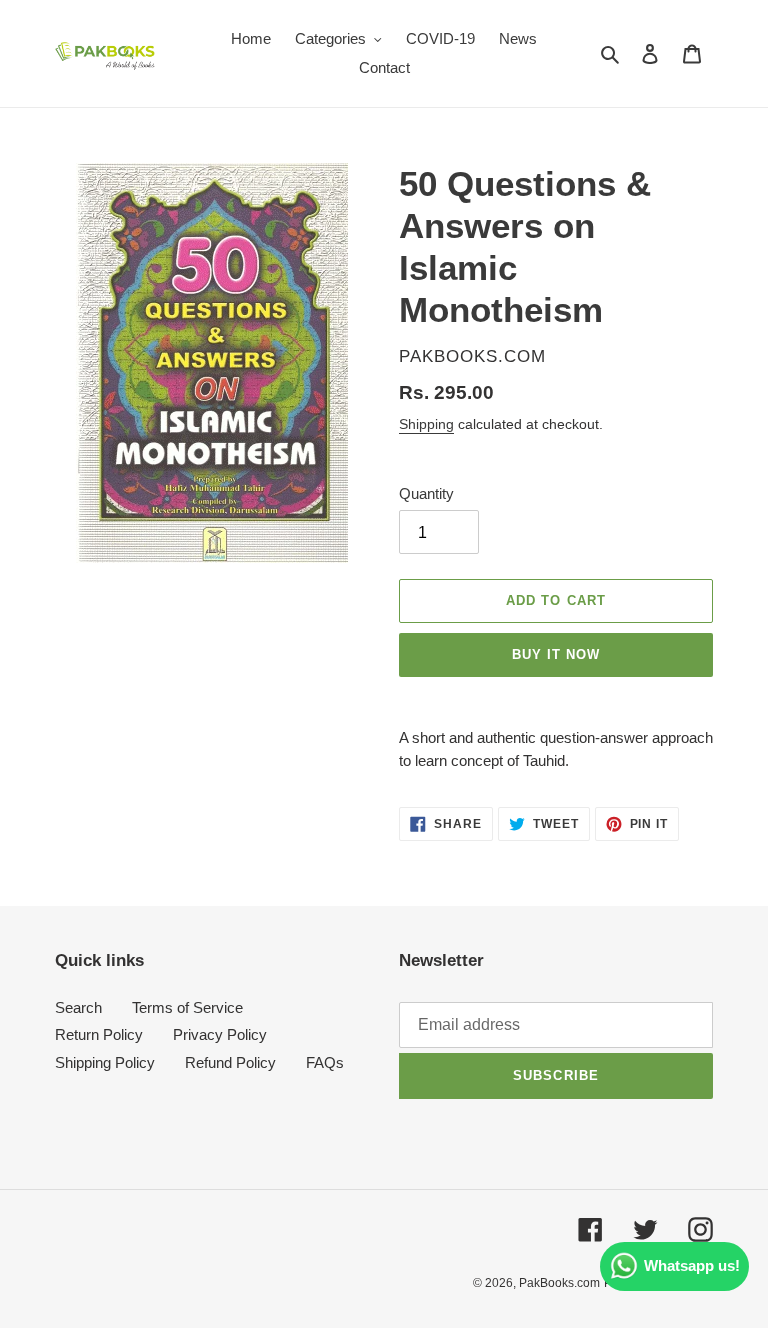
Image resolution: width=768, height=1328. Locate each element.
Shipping (426, 424)
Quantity (426, 493)
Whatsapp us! (692, 1265)
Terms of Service (187, 1007)
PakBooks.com (559, 1283)
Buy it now (556, 654)
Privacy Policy (220, 1034)
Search (78, 1007)
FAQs (325, 1062)
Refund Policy (230, 1062)
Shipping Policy (105, 1062)
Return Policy (99, 1034)
